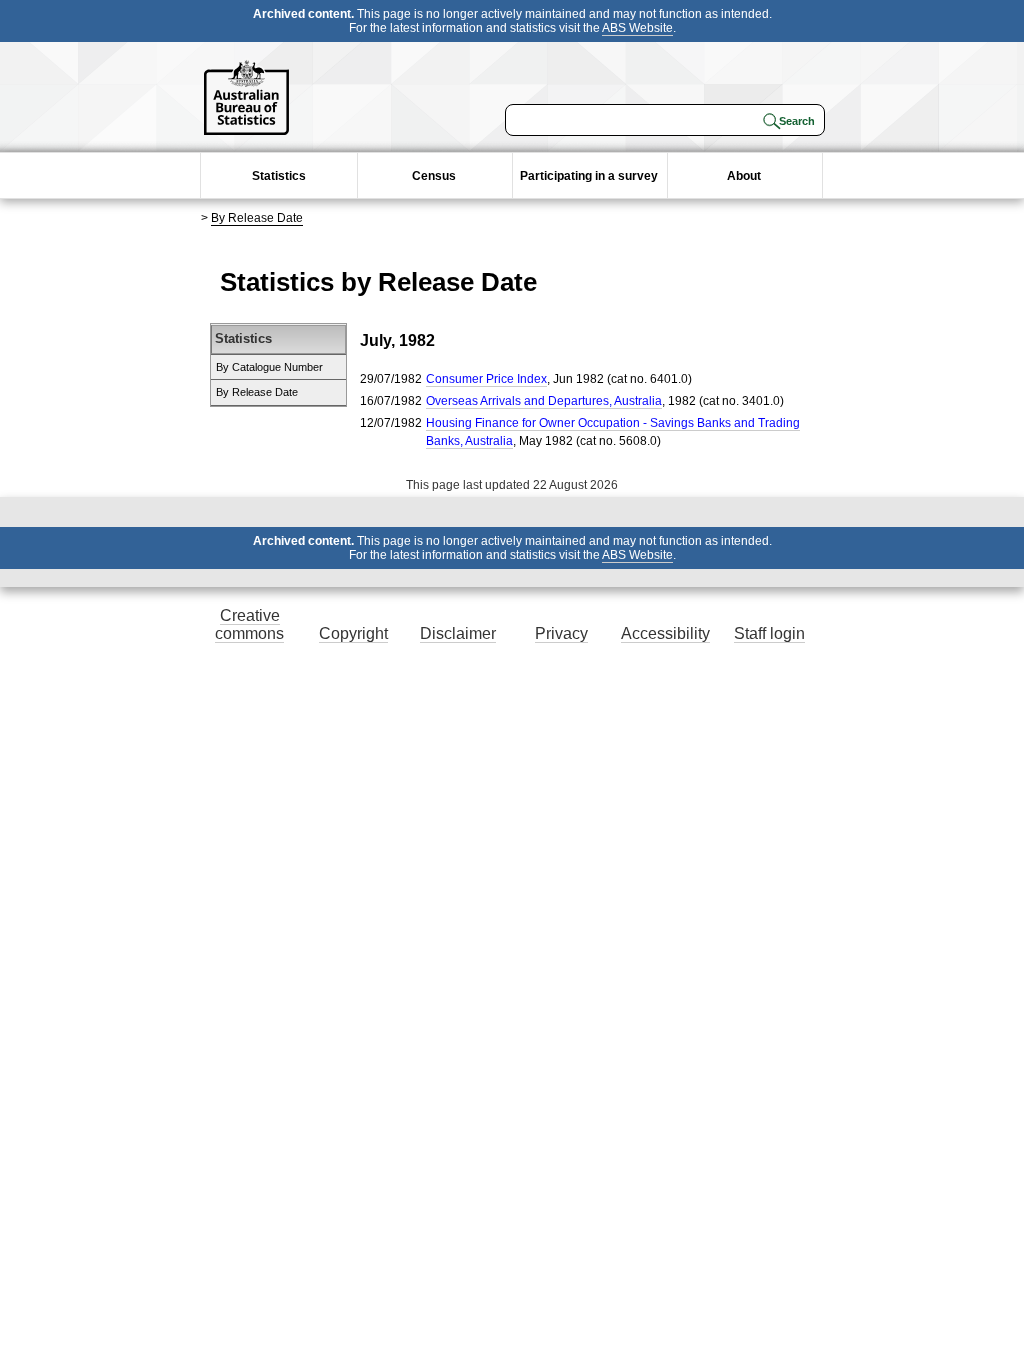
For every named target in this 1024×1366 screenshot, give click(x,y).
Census (434, 176)
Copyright (353, 633)
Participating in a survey (589, 176)
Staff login (769, 633)
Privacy (561, 633)
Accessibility (665, 633)
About (744, 176)
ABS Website (637, 28)
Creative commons (249, 624)
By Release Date (257, 218)
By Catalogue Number (269, 367)
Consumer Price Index (486, 379)
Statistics (279, 176)
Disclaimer (458, 633)
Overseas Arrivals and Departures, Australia (544, 401)
